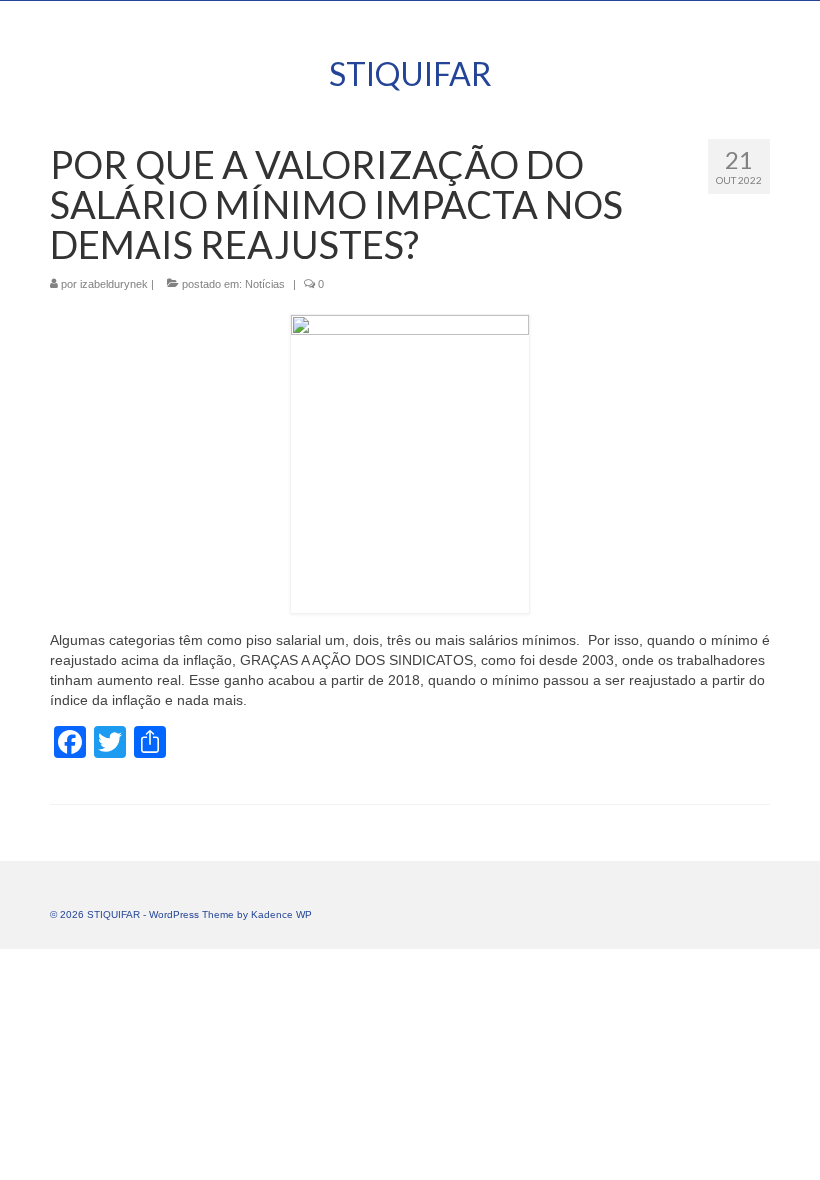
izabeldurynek (114, 284)
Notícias (265, 284)
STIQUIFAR (410, 73)
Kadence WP (281, 914)
